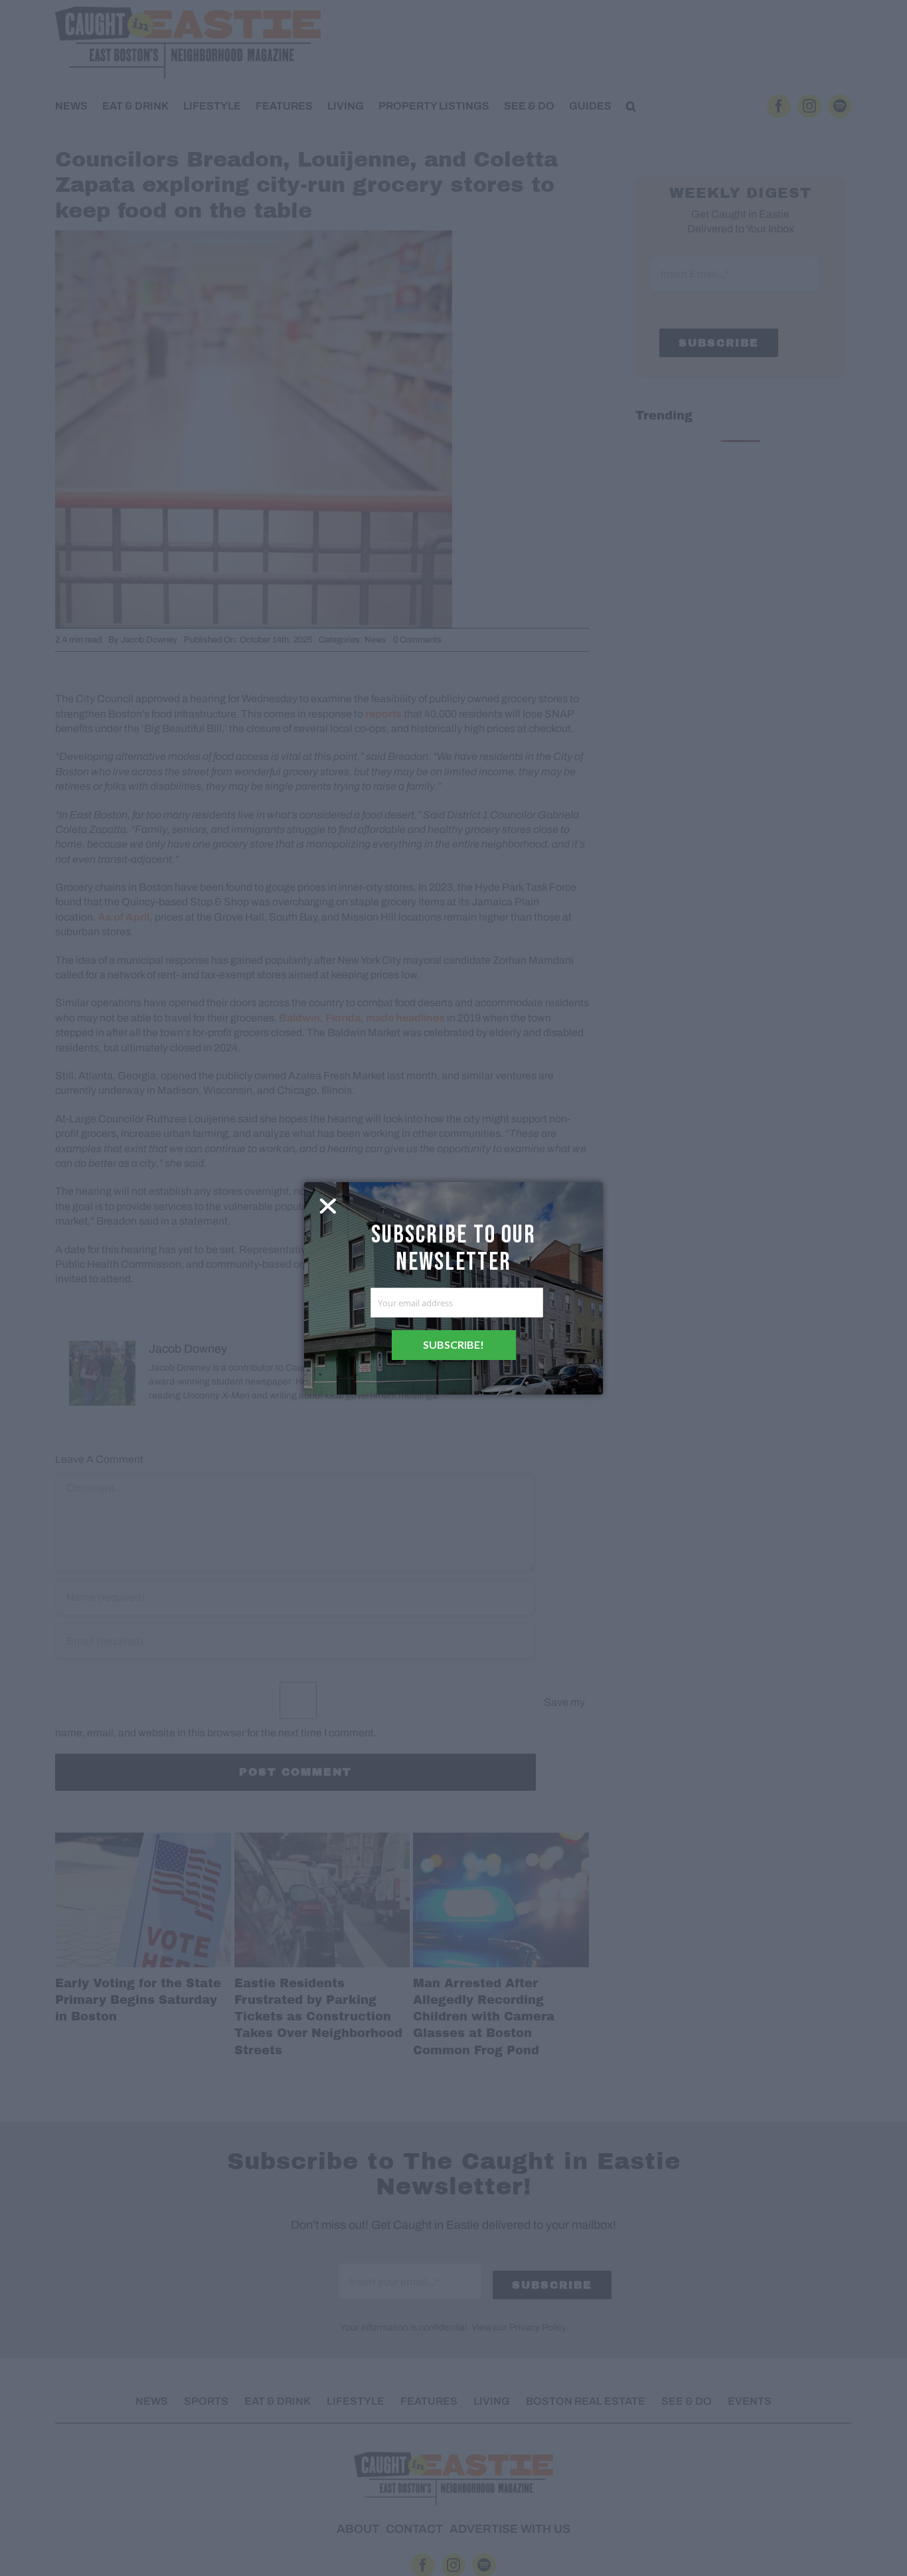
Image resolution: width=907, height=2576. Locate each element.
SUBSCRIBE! (453, 1344)
